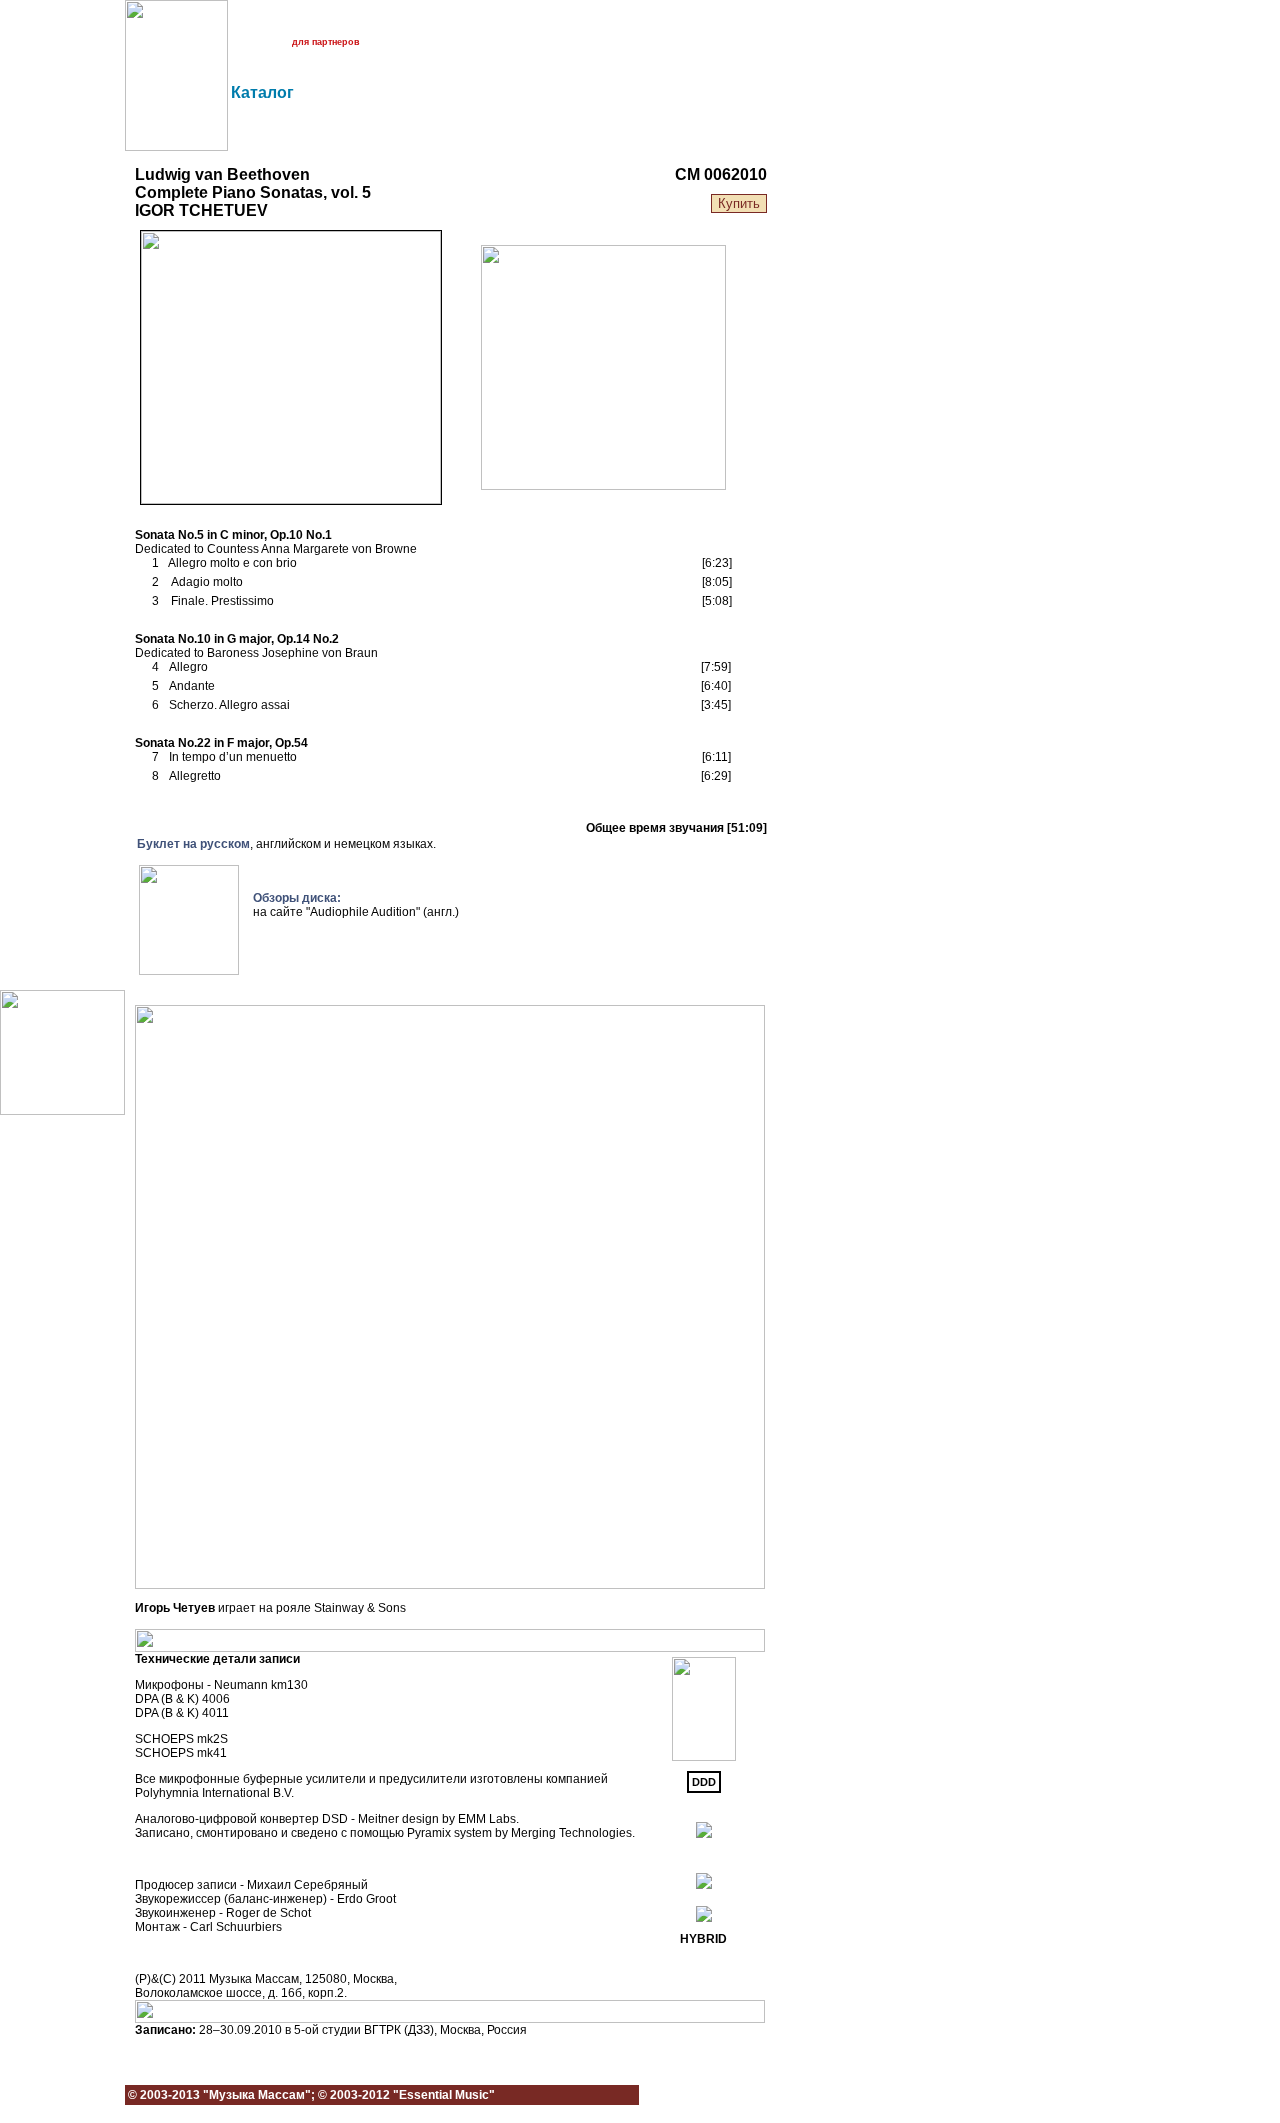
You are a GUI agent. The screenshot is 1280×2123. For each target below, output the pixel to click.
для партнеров (326, 42)
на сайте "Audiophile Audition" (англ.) (356, 912)
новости (303, 24)
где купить (250, 42)
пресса (480, 24)
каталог (355, 24)
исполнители (418, 24)
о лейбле (247, 24)
